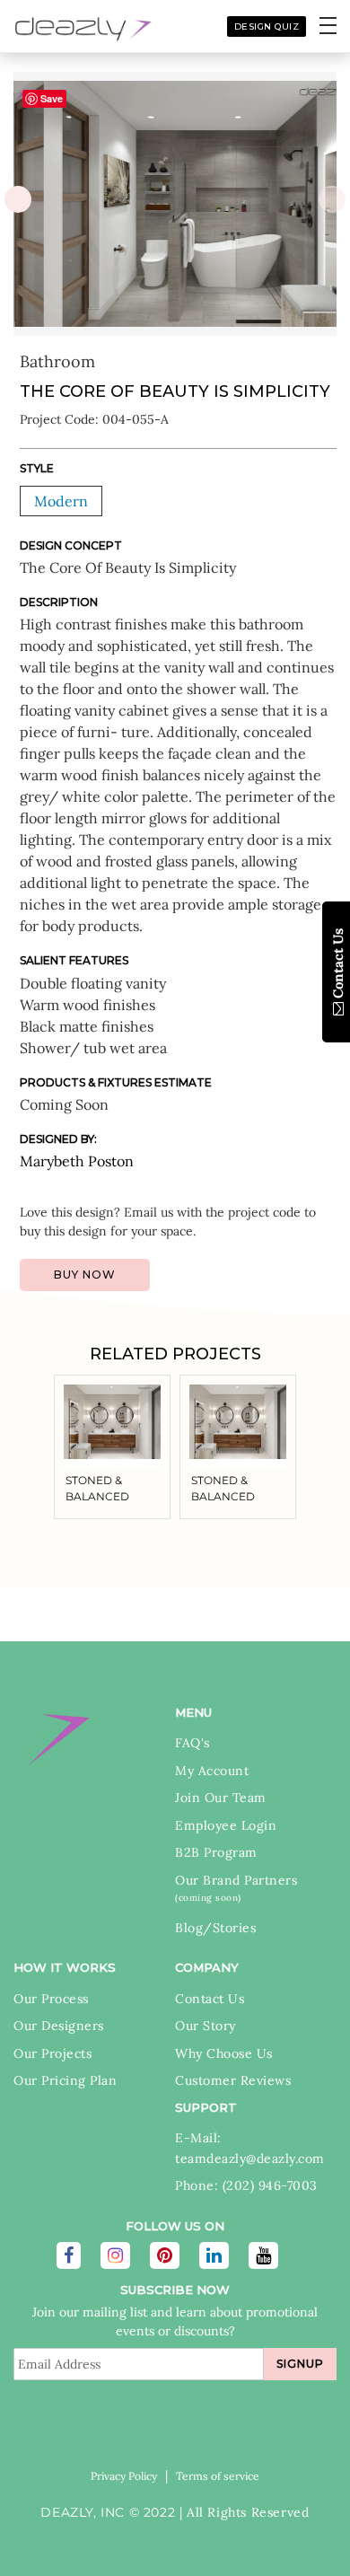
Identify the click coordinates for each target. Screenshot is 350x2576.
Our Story (206, 2026)
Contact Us (210, 1999)
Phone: (199, 2185)
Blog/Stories (215, 1928)
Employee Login (226, 1825)
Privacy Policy (124, 2476)
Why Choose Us (224, 2053)
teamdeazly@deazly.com (250, 2158)
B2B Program (216, 1852)
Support (206, 2107)
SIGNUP (300, 2364)
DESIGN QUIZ (267, 26)
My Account (212, 1771)
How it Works (65, 1967)
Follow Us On (175, 2226)
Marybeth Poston (77, 1161)
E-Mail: (198, 2138)
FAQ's (192, 1743)
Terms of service (218, 2476)
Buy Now (85, 1275)
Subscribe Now (175, 2290)
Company (207, 1967)
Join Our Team (221, 1798)
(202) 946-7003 (270, 2185)
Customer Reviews (233, 2080)
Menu (193, 1712)
